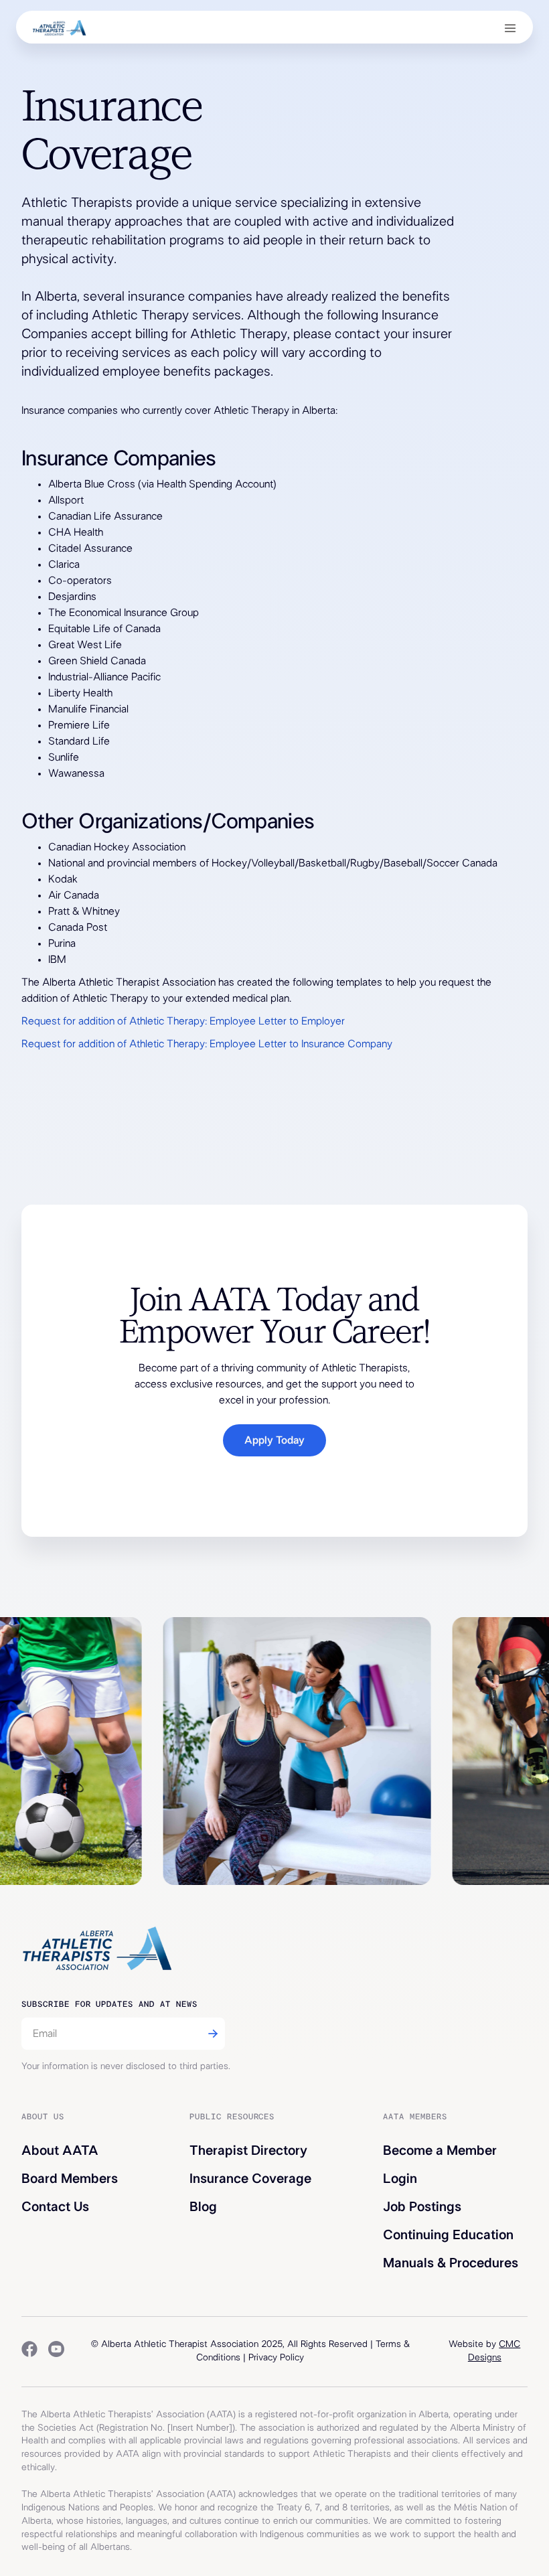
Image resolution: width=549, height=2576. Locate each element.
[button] (510, 27)
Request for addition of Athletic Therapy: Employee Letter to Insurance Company (207, 1044)
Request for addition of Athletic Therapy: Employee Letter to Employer (183, 1021)
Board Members (70, 2179)
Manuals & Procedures (451, 2263)
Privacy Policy (276, 2358)
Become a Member (440, 2151)
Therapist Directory (248, 2151)
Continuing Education (448, 2235)
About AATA (60, 2151)
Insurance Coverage (250, 2179)
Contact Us (55, 2207)
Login (400, 2179)
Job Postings (422, 2207)
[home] (59, 27)
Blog (203, 2207)
